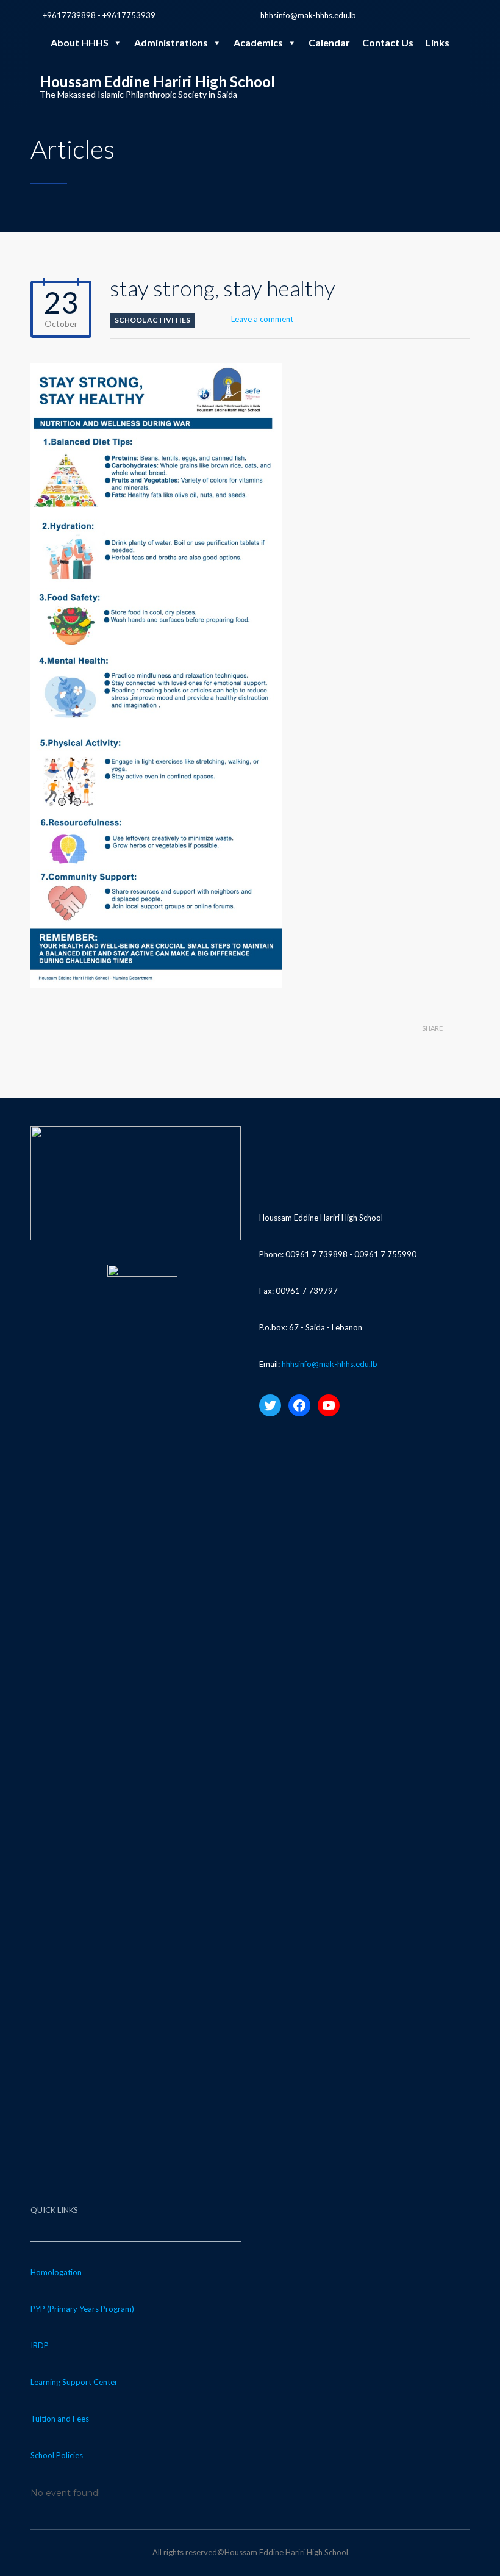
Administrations (171, 42)
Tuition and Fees (60, 2419)
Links (437, 42)
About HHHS (80, 42)
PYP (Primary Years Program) (82, 2309)
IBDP (40, 2345)
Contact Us (388, 42)
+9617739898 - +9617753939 (99, 15)
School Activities (152, 320)
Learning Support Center (74, 2382)
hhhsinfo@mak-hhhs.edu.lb (308, 15)
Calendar (329, 42)
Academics (258, 42)
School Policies (57, 2455)
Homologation (56, 2272)
